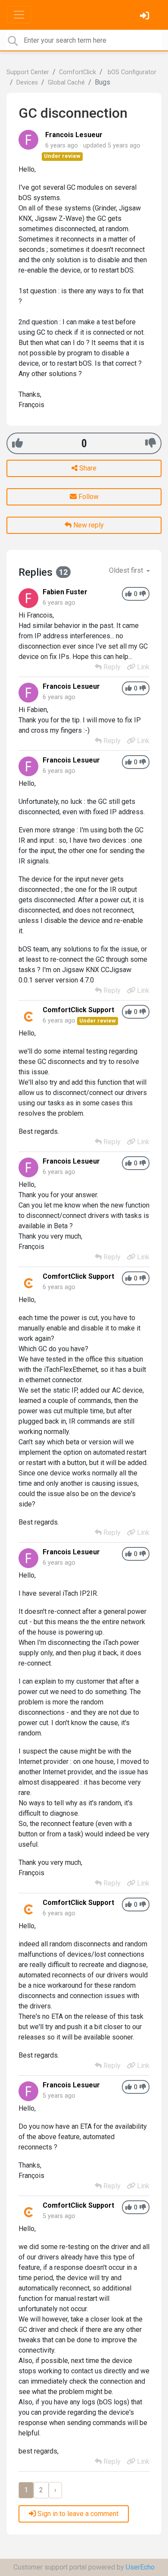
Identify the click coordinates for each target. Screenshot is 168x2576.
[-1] (151, 443)
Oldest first (127, 570)
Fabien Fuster (65, 592)
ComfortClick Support (78, 1010)
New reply (88, 525)
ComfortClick (78, 72)
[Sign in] (146, 17)
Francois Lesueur (74, 135)
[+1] (17, 443)
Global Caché (66, 83)
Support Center (28, 72)
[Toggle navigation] (19, 15)
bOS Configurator (131, 72)
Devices (27, 83)
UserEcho (140, 2567)
